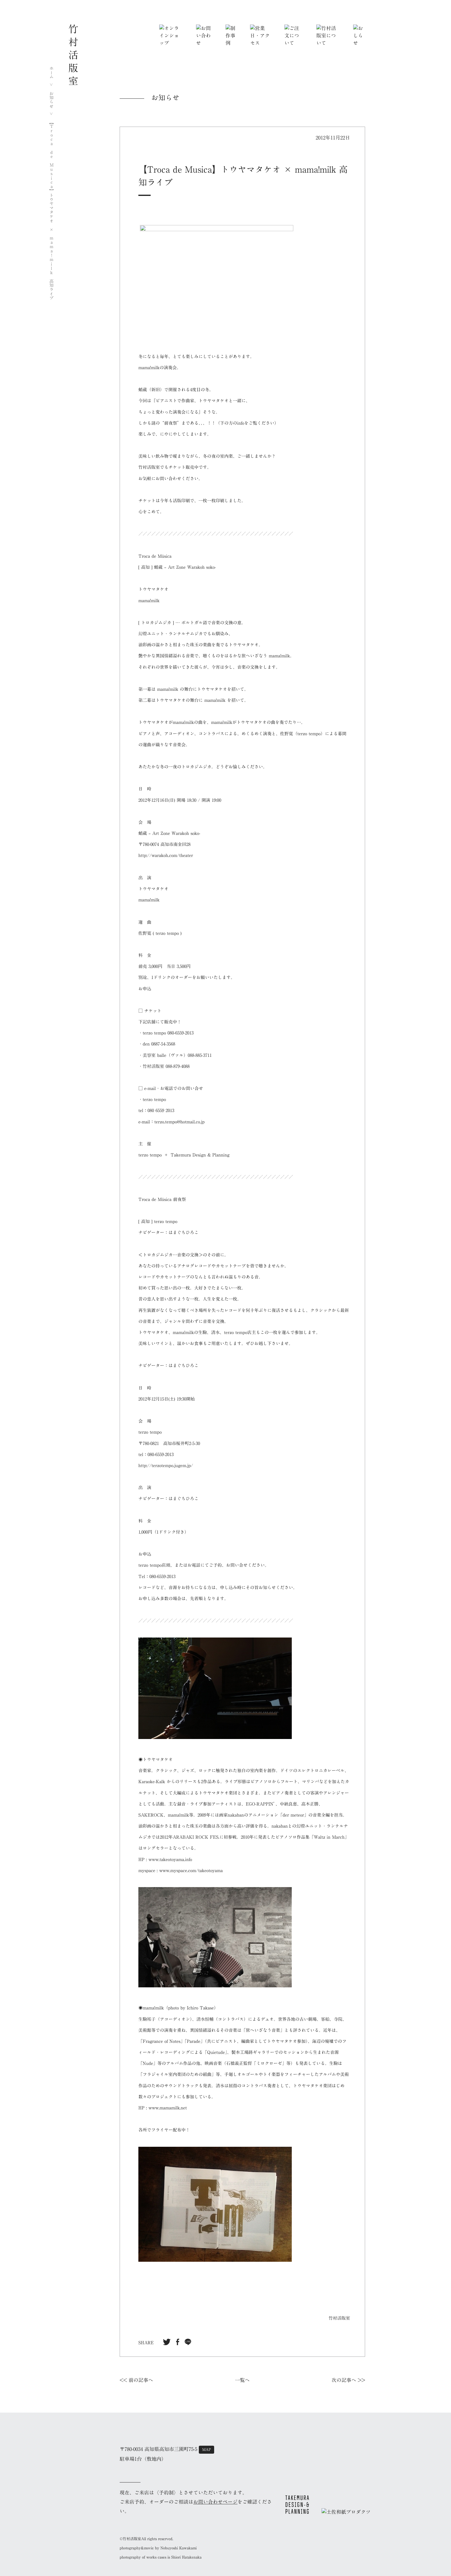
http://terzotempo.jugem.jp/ (166, 1466)
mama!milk (149, 368)
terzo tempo (150, 1155)
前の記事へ (141, 2380)
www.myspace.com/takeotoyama (191, 1871)
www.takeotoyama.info (170, 1859)
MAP (207, 2449)
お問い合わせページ (215, 2502)
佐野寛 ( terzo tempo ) (160, 933)
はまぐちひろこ (183, 1366)
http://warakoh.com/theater (166, 855)
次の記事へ (344, 2380)
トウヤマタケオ (214, 401)
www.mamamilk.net (168, 2108)
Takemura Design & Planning (200, 1155)
